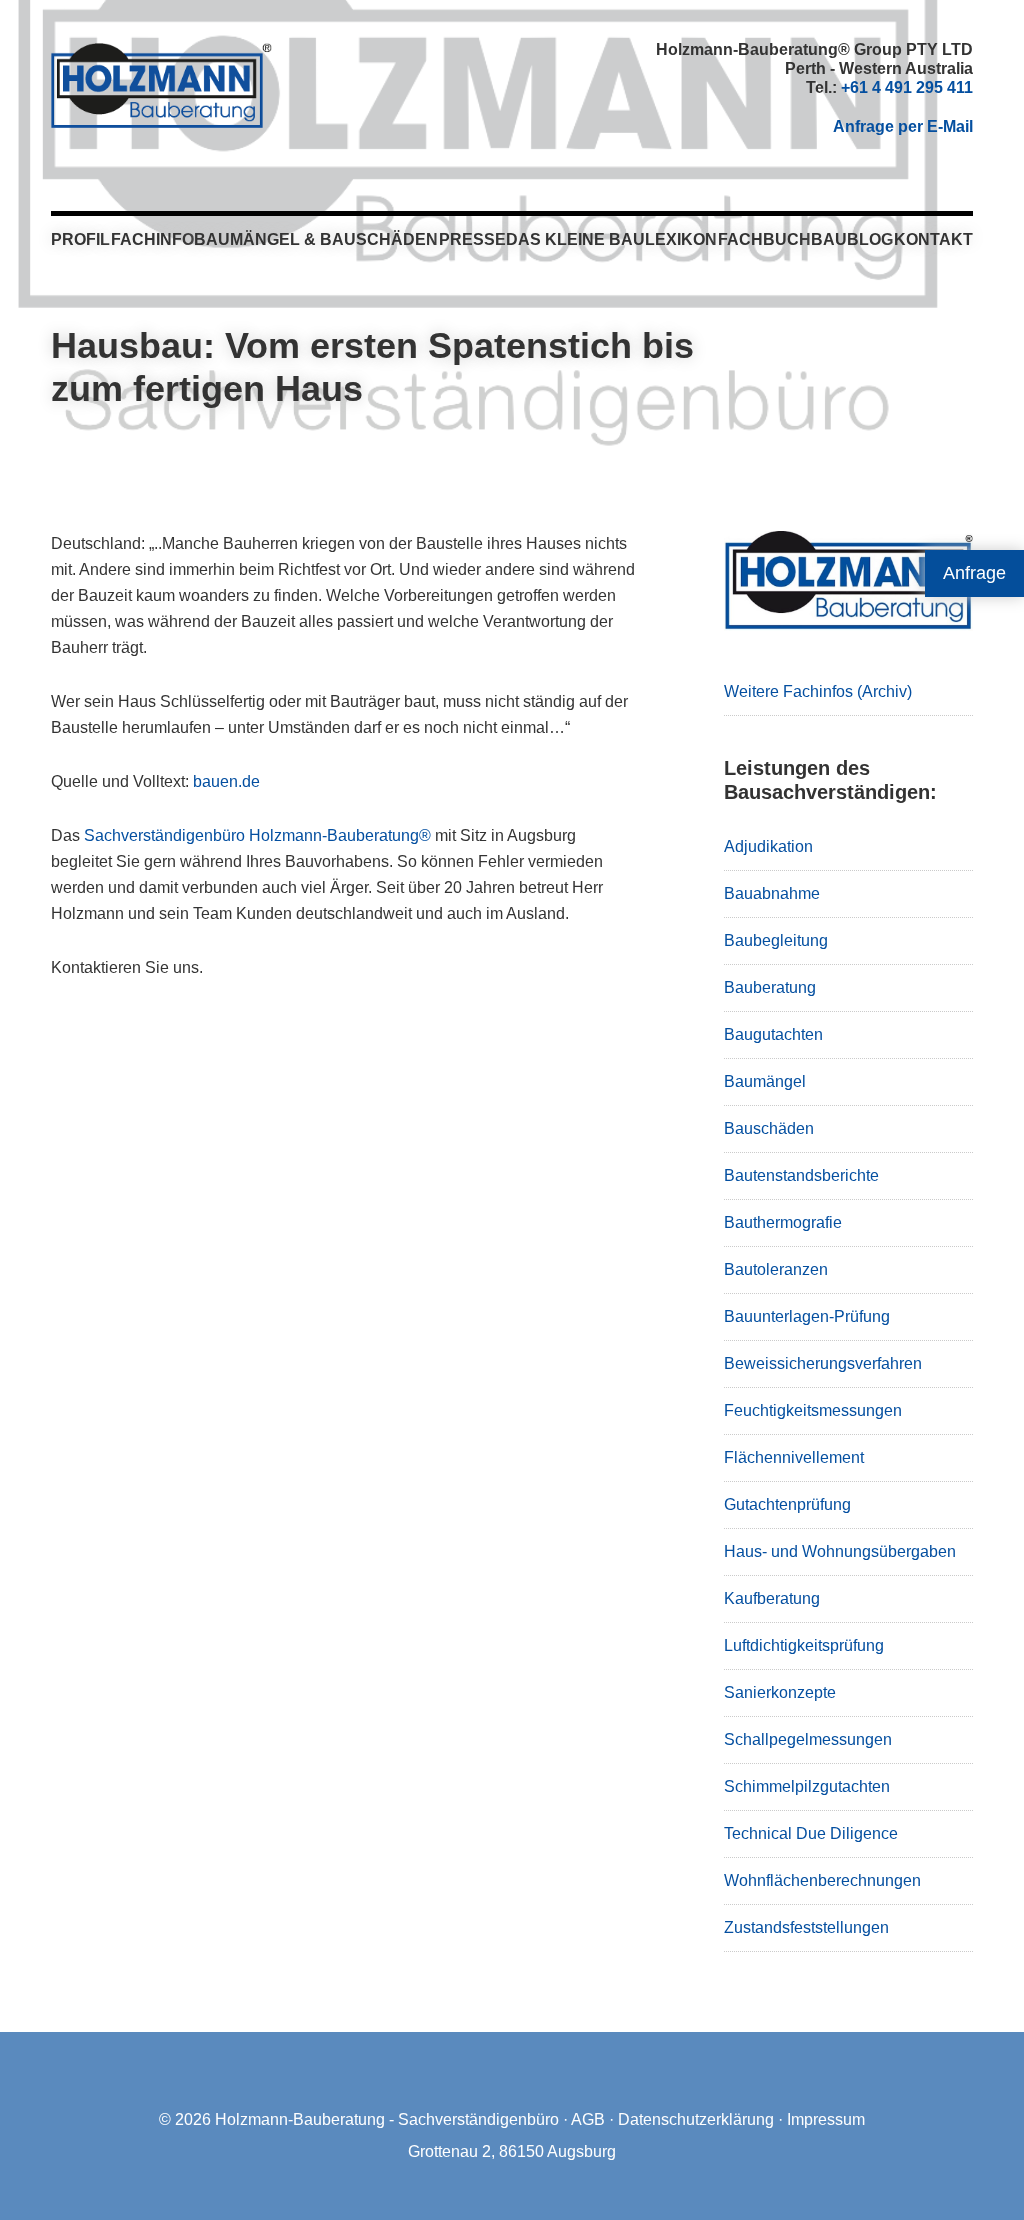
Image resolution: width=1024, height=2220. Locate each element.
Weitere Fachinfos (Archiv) (818, 691)
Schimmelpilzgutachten (807, 1786)
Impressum (826, 2119)
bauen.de (226, 781)
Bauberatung (770, 987)
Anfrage (974, 573)
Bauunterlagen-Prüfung (807, 1316)
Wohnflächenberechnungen (822, 1880)
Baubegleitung (776, 940)
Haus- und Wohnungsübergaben (840, 1551)
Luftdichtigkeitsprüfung (804, 1645)
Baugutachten (773, 1034)
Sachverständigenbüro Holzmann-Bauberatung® (257, 835)
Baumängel (765, 1081)
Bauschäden (769, 1128)
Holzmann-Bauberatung (161, 85)
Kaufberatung (772, 1598)
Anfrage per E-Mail (903, 126)
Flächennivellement (794, 1457)
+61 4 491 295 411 (907, 87)
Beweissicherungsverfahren (823, 1363)
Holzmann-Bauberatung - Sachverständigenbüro (387, 2119)
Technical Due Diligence (811, 1833)
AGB (588, 2119)
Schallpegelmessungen (808, 1739)
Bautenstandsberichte (801, 1175)
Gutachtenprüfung (787, 1504)
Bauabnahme (772, 893)
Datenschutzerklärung (696, 2119)
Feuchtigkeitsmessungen (813, 1410)
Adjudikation (768, 846)
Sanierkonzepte (780, 1692)
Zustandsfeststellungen (806, 1927)
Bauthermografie (783, 1222)
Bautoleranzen (776, 1269)
